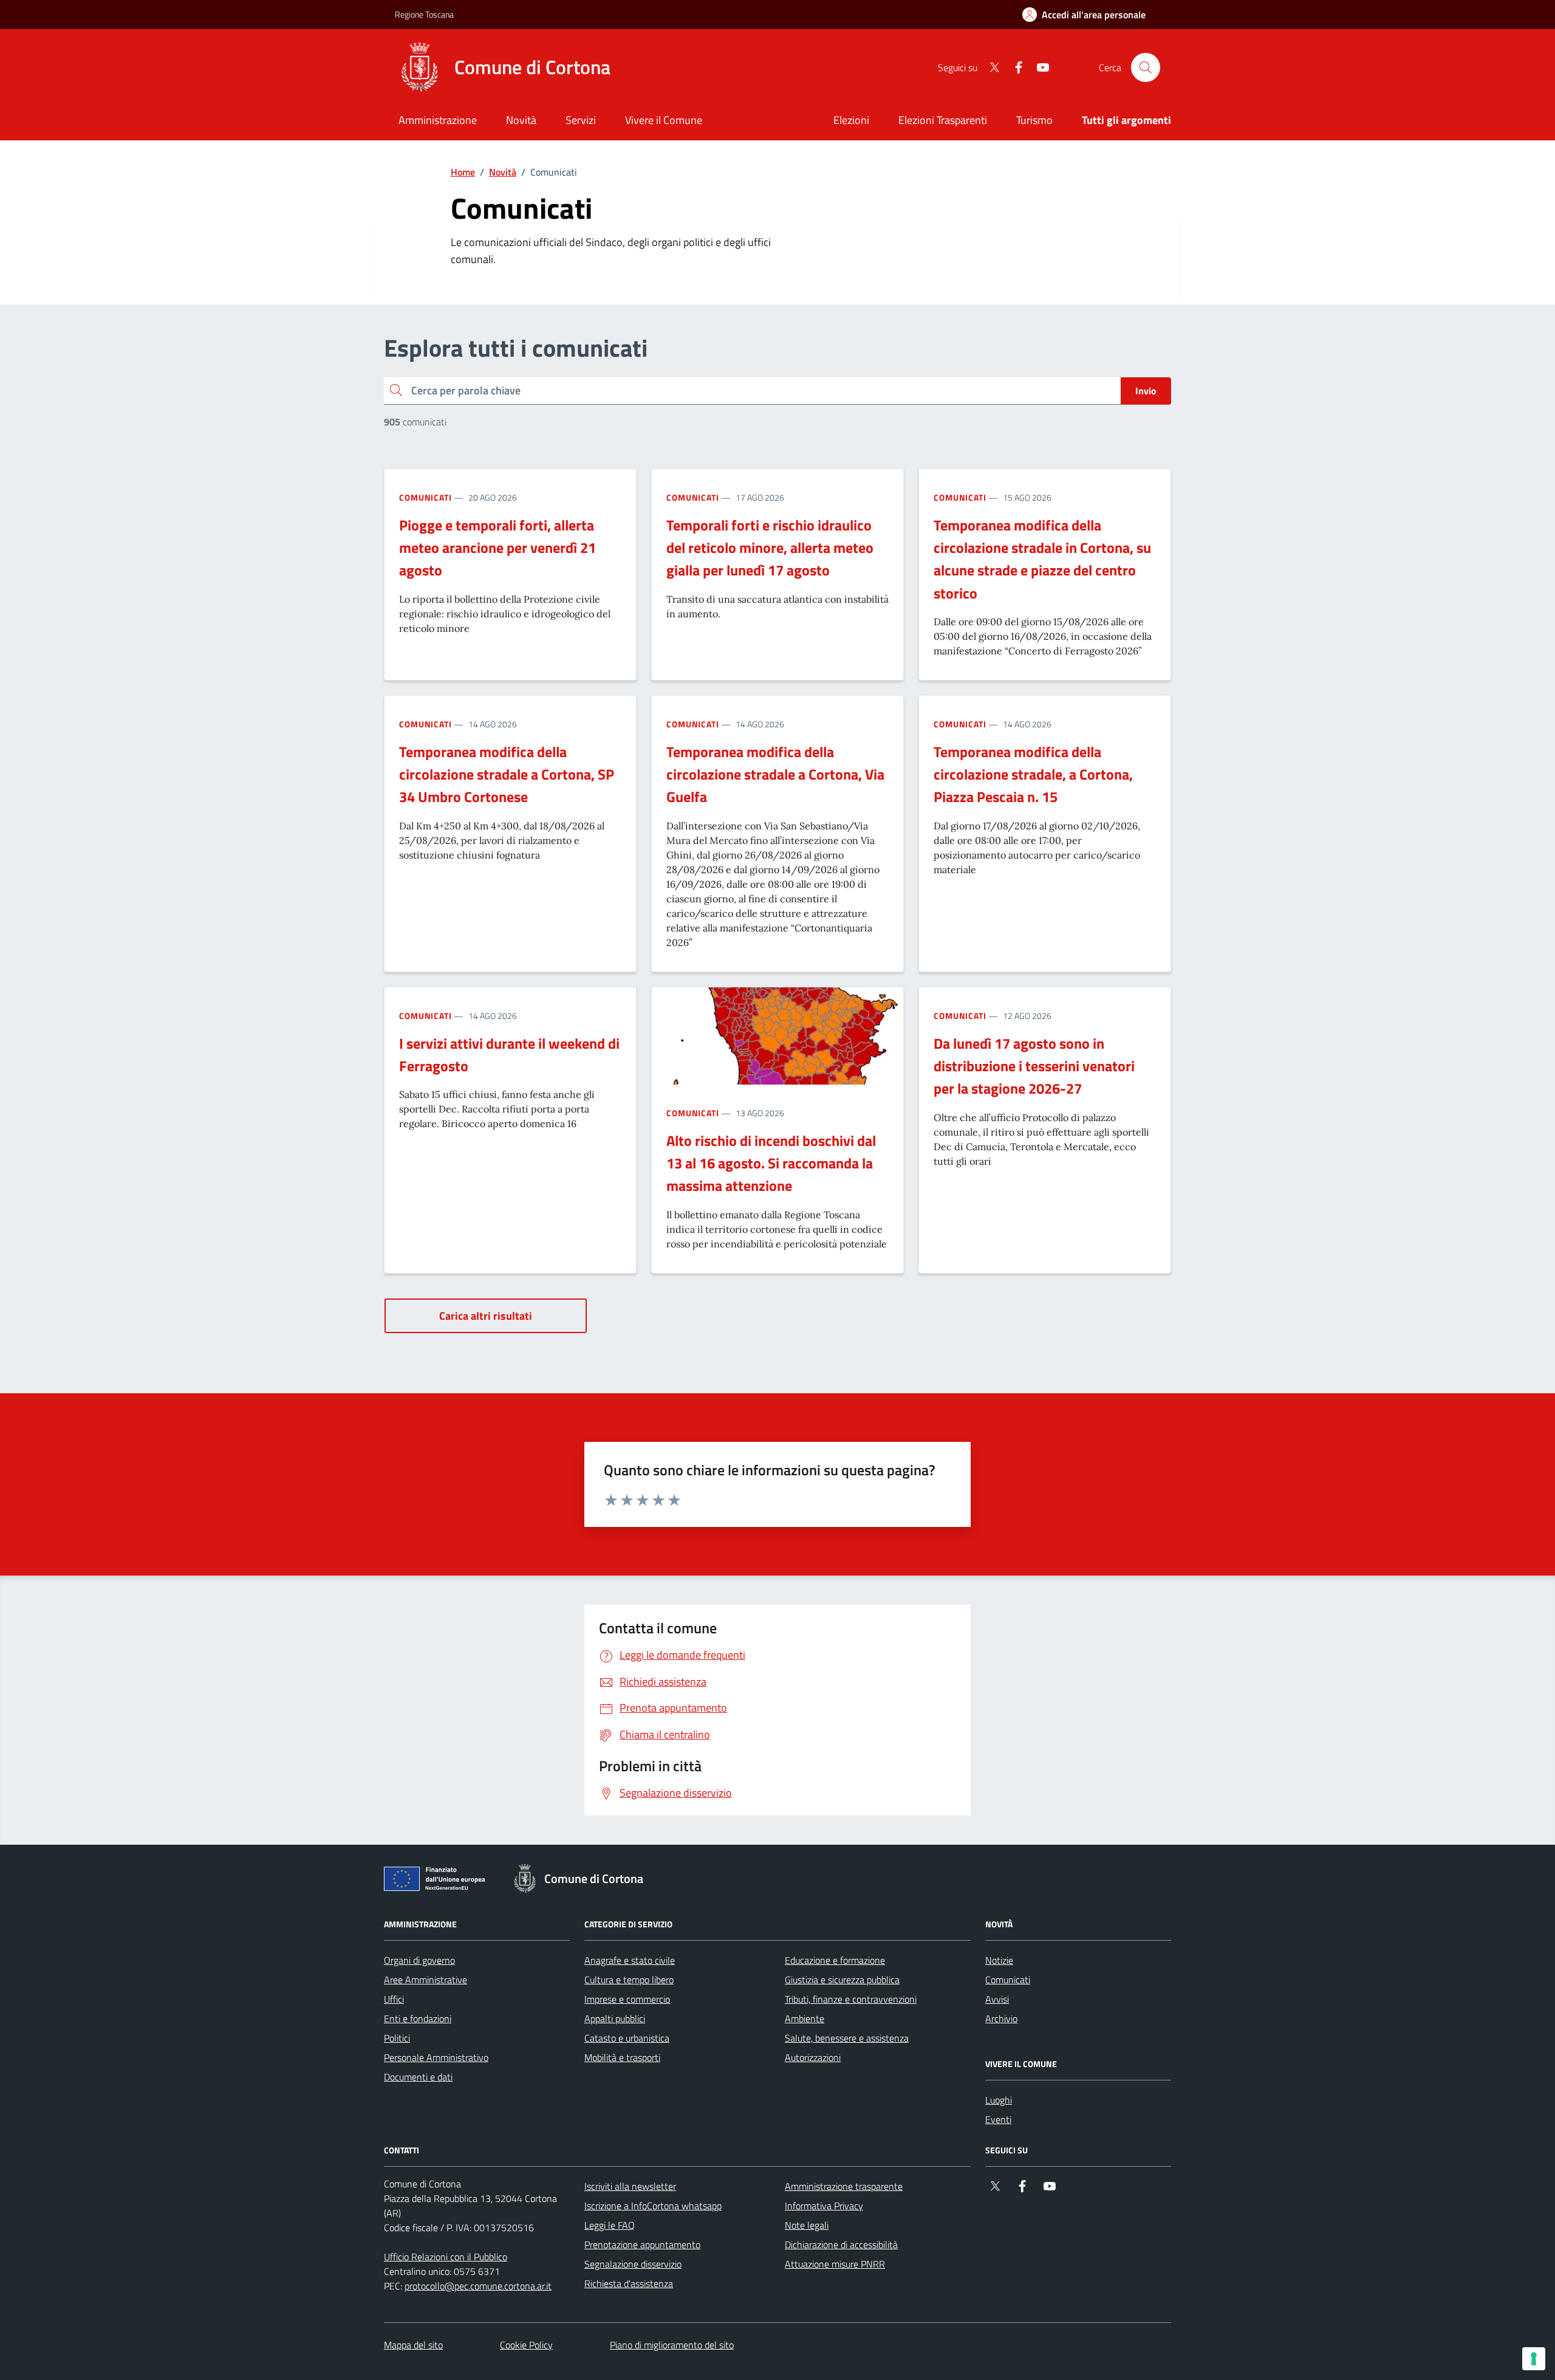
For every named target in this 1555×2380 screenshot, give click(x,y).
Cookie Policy (526, 2345)
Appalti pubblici (615, 2018)
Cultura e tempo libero (629, 1980)
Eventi (998, 2119)
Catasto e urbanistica (627, 2038)
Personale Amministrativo (436, 2057)
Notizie (999, 1960)
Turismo (1034, 120)
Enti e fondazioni (418, 2018)
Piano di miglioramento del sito (672, 2345)
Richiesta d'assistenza (629, 2283)
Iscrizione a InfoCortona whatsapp (653, 2206)
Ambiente (805, 2018)
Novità (503, 172)
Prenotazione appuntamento (642, 2245)
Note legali (807, 2225)
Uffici (394, 1999)
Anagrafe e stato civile (630, 1960)
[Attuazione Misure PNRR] (438, 1881)
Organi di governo (419, 1960)
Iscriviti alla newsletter (630, 2186)
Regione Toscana (424, 14)
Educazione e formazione (835, 1960)
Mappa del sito (413, 2345)
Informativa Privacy (824, 2206)
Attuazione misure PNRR (835, 2264)
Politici (397, 2038)
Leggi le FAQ (610, 2225)
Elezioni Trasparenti (943, 120)
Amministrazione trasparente (844, 2186)
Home (463, 172)
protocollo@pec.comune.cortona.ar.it (478, 2286)
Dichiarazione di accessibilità (841, 2245)
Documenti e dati (418, 2077)
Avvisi (997, 1999)
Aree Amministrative (425, 1980)
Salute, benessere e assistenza (847, 2038)
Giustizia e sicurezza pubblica (842, 1980)
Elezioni (851, 120)
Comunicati (425, 497)
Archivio (1001, 2018)
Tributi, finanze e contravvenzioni (851, 1999)
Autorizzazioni (813, 2057)
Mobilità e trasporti (622, 2057)
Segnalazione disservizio (633, 2264)
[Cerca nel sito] (1146, 67)
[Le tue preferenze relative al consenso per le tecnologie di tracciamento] (1534, 2359)
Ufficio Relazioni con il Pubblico (446, 2257)
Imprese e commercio (627, 1999)
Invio (1146, 391)
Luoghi (999, 2100)
